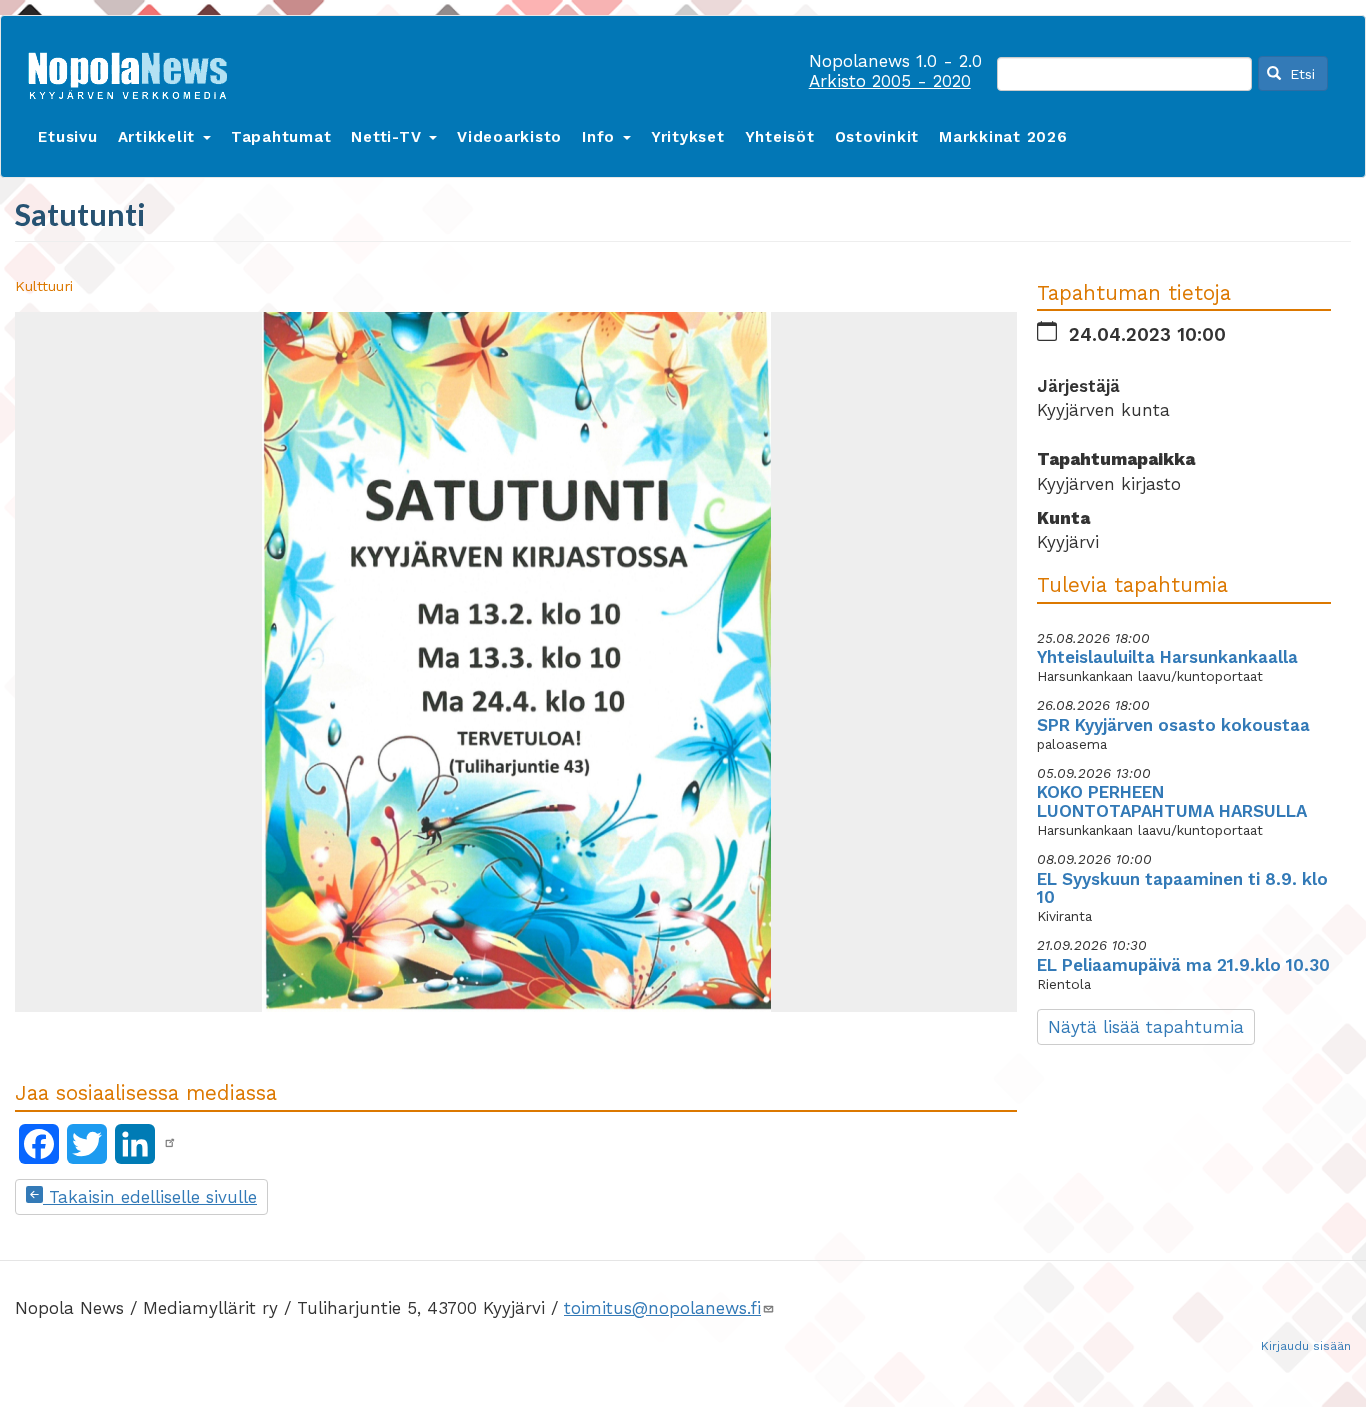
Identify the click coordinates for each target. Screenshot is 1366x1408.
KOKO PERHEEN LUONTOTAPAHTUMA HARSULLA (1172, 801)
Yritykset (688, 137)
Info (601, 137)
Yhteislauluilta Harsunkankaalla (1167, 657)
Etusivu (67, 137)
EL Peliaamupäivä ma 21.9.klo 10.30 (1183, 965)
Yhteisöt (780, 137)
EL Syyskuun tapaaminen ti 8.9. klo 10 (1182, 888)
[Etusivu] (135, 71)
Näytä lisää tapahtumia (1146, 1027)
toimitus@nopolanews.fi (662, 1308)
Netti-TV (389, 137)
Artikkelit (159, 137)
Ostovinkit (877, 137)
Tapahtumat (281, 137)
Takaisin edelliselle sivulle (150, 1197)
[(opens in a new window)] (170, 1143)
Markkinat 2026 (1003, 137)
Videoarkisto (509, 137)
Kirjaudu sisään (1306, 1346)
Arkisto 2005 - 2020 (890, 81)
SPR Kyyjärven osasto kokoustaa (1173, 725)
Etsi (1300, 74)
